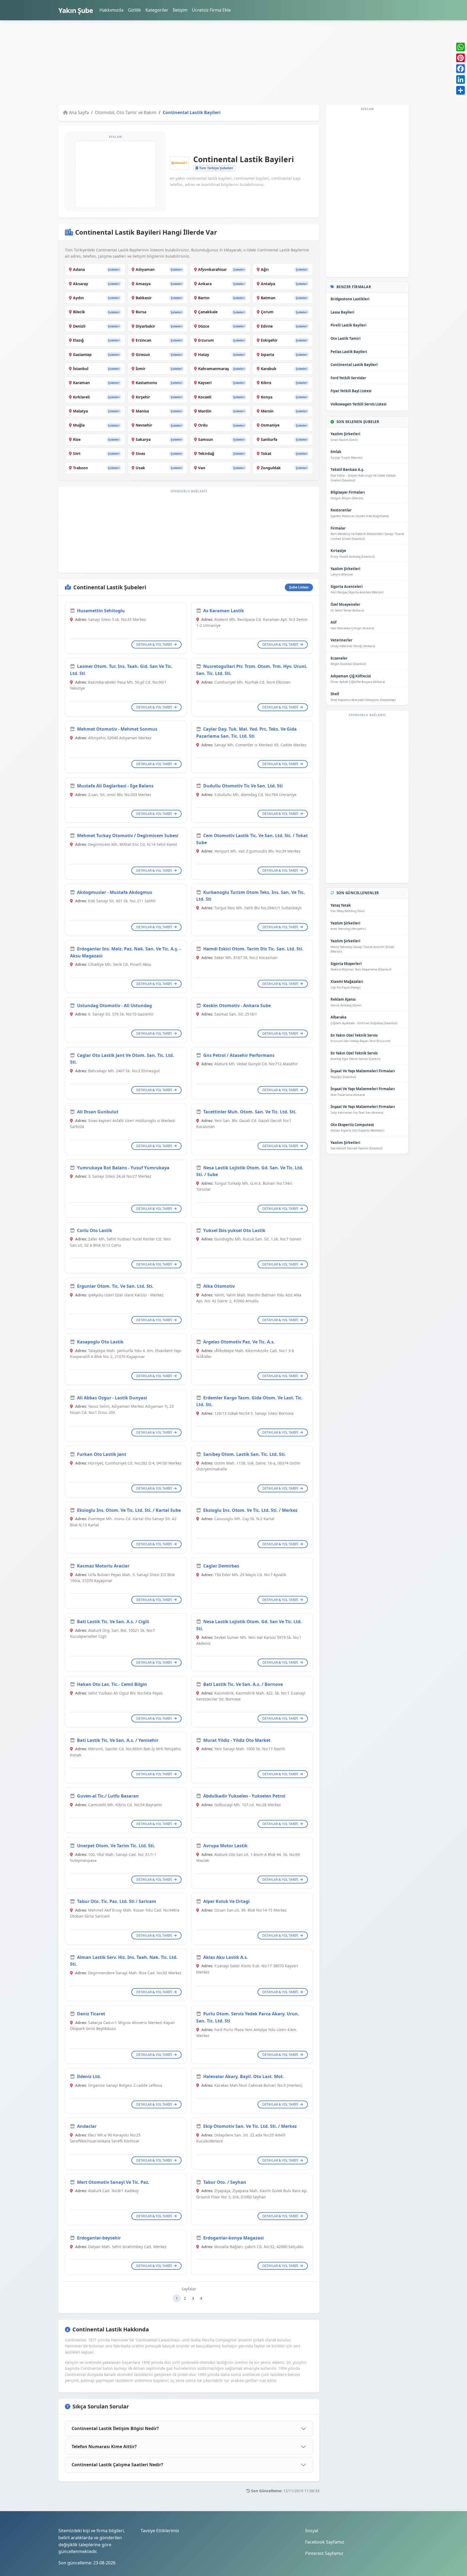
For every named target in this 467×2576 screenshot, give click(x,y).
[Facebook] (461, 69)
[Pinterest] (461, 58)
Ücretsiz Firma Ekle (211, 10)
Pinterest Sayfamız (324, 2553)
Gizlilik (134, 10)
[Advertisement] (221, 62)
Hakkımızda (111, 10)
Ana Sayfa (79, 112)
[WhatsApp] (461, 47)
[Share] (461, 90)
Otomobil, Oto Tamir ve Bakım (126, 112)
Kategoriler (157, 10)
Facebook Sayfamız (325, 2542)
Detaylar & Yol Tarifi (154, 645)
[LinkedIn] (461, 79)
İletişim (180, 10)
